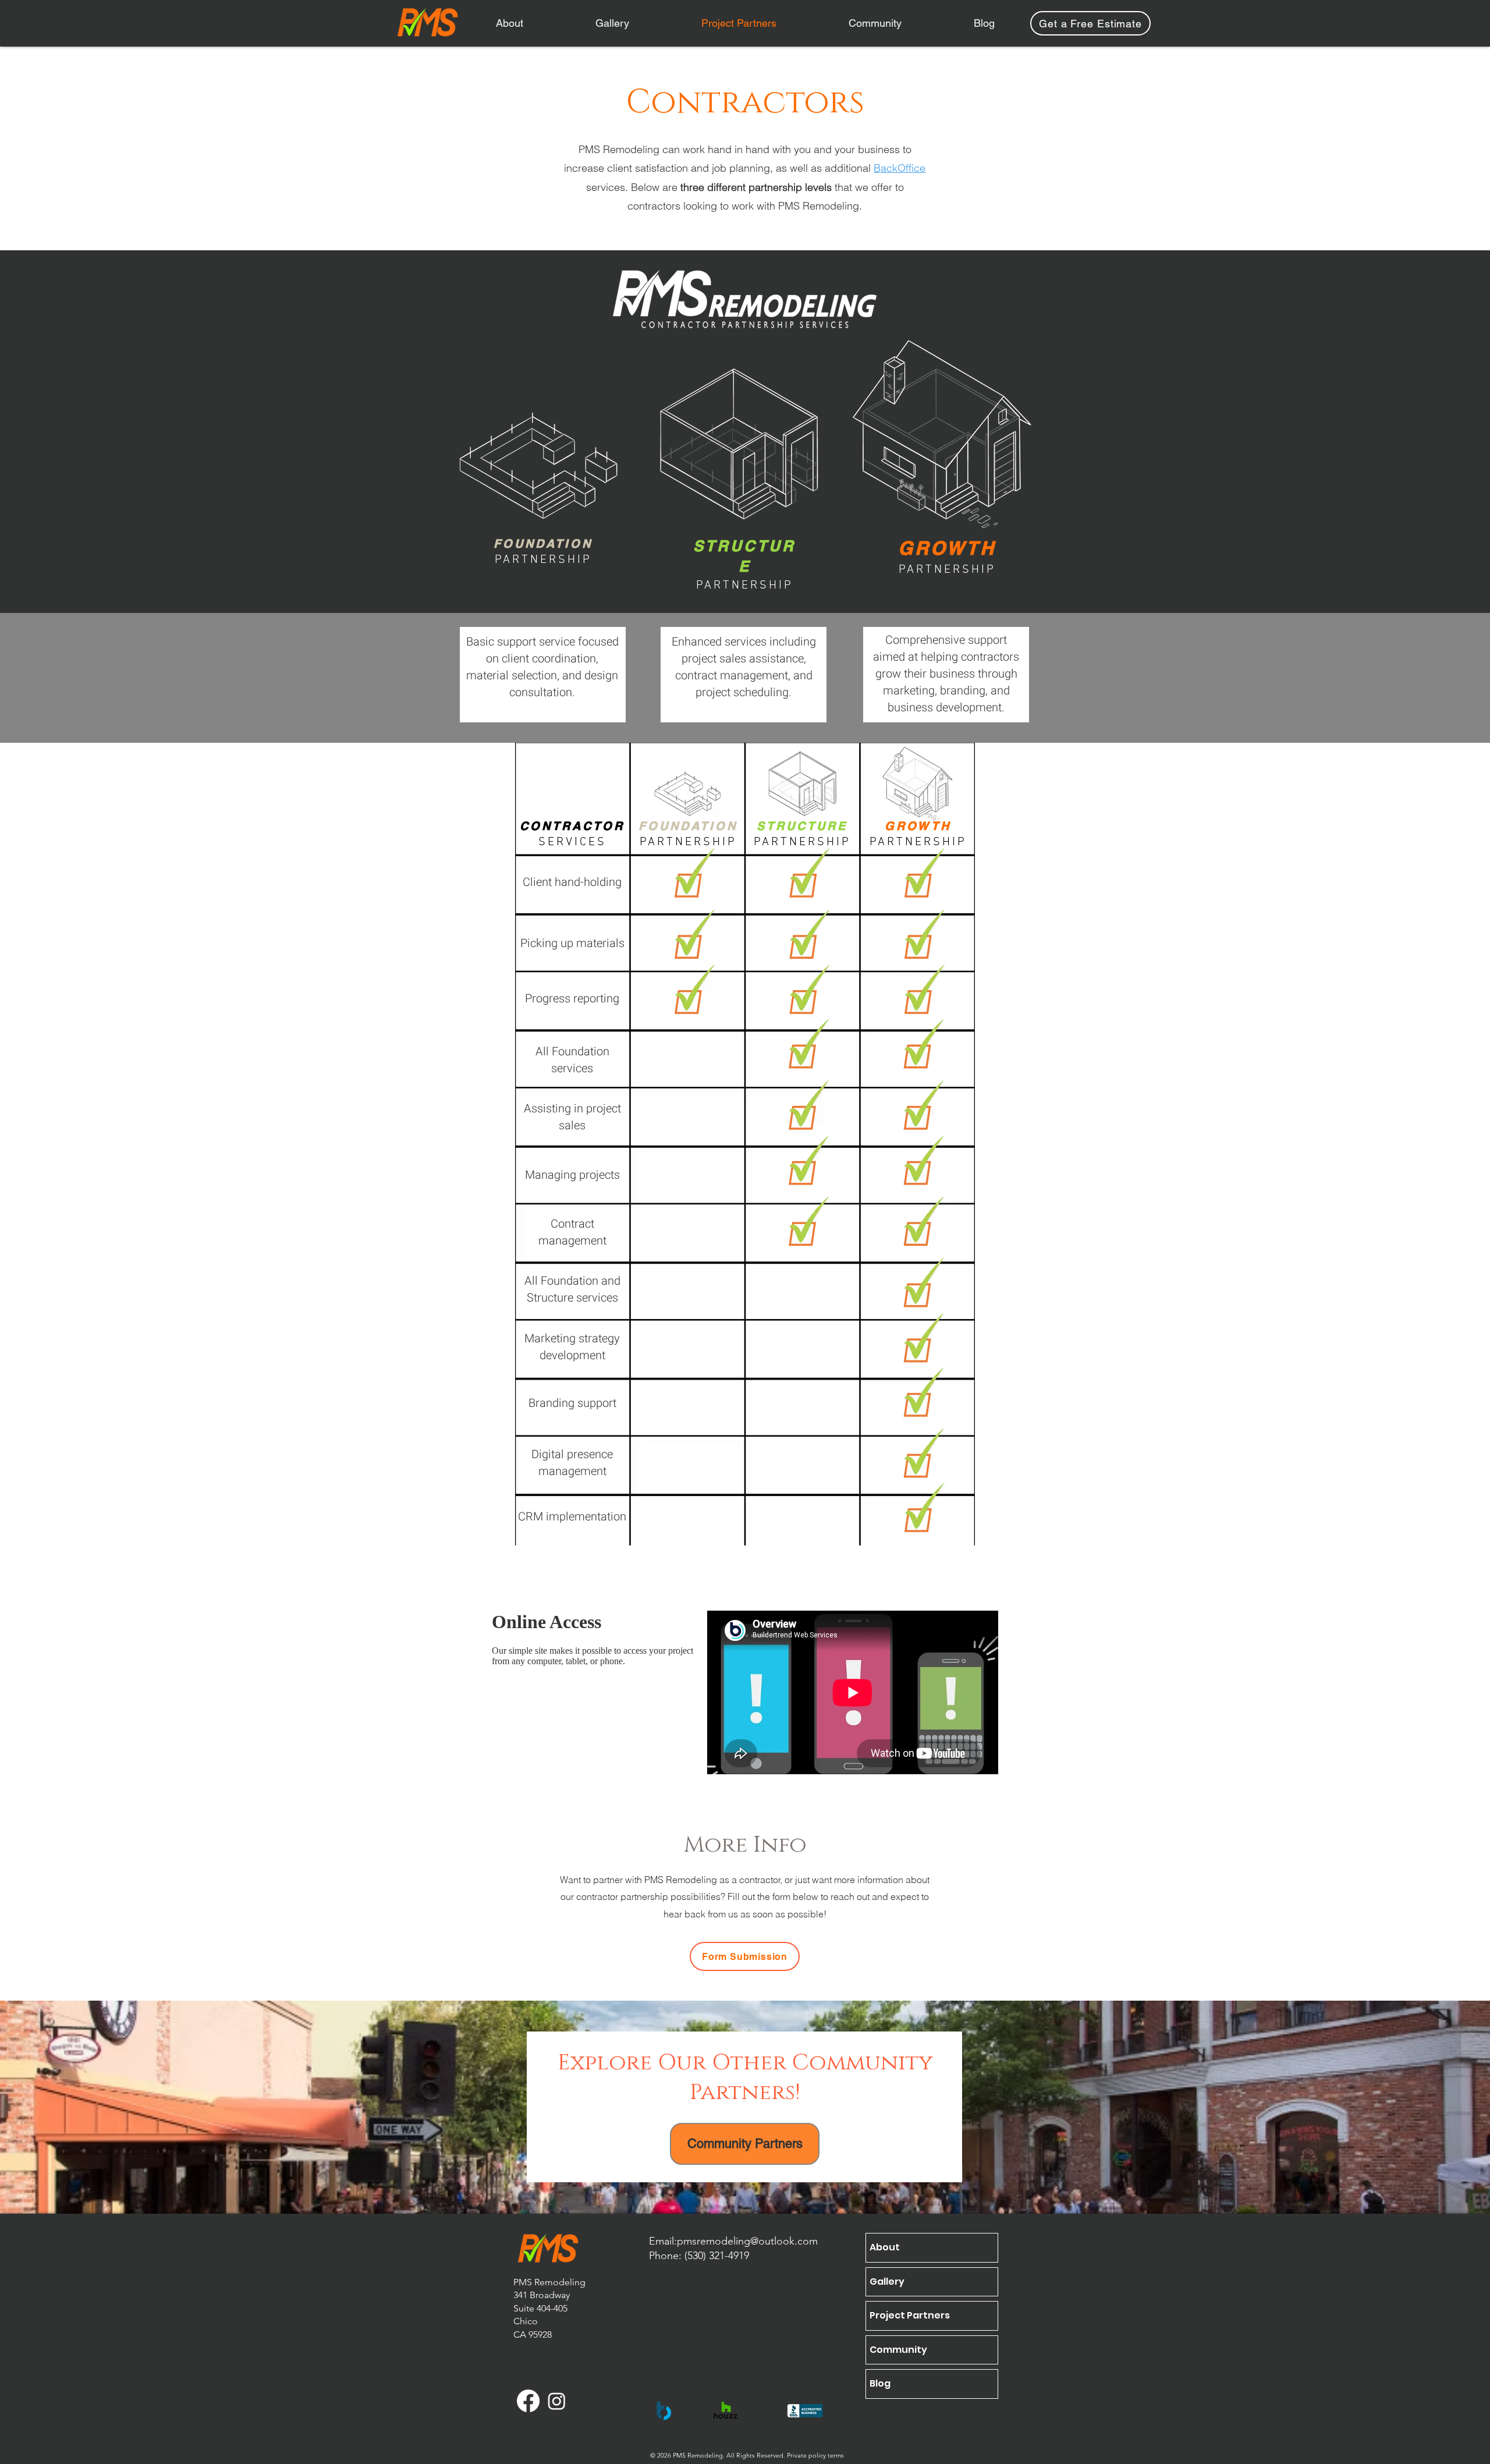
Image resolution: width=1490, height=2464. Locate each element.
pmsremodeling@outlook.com (747, 2241)
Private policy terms (815, 2455)
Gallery (887, 2282)
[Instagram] (557, 2401)
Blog (880, 2383)
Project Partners (910, 2315)
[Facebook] (528, 2401)
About (885, 2247)
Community (898, 2350)
